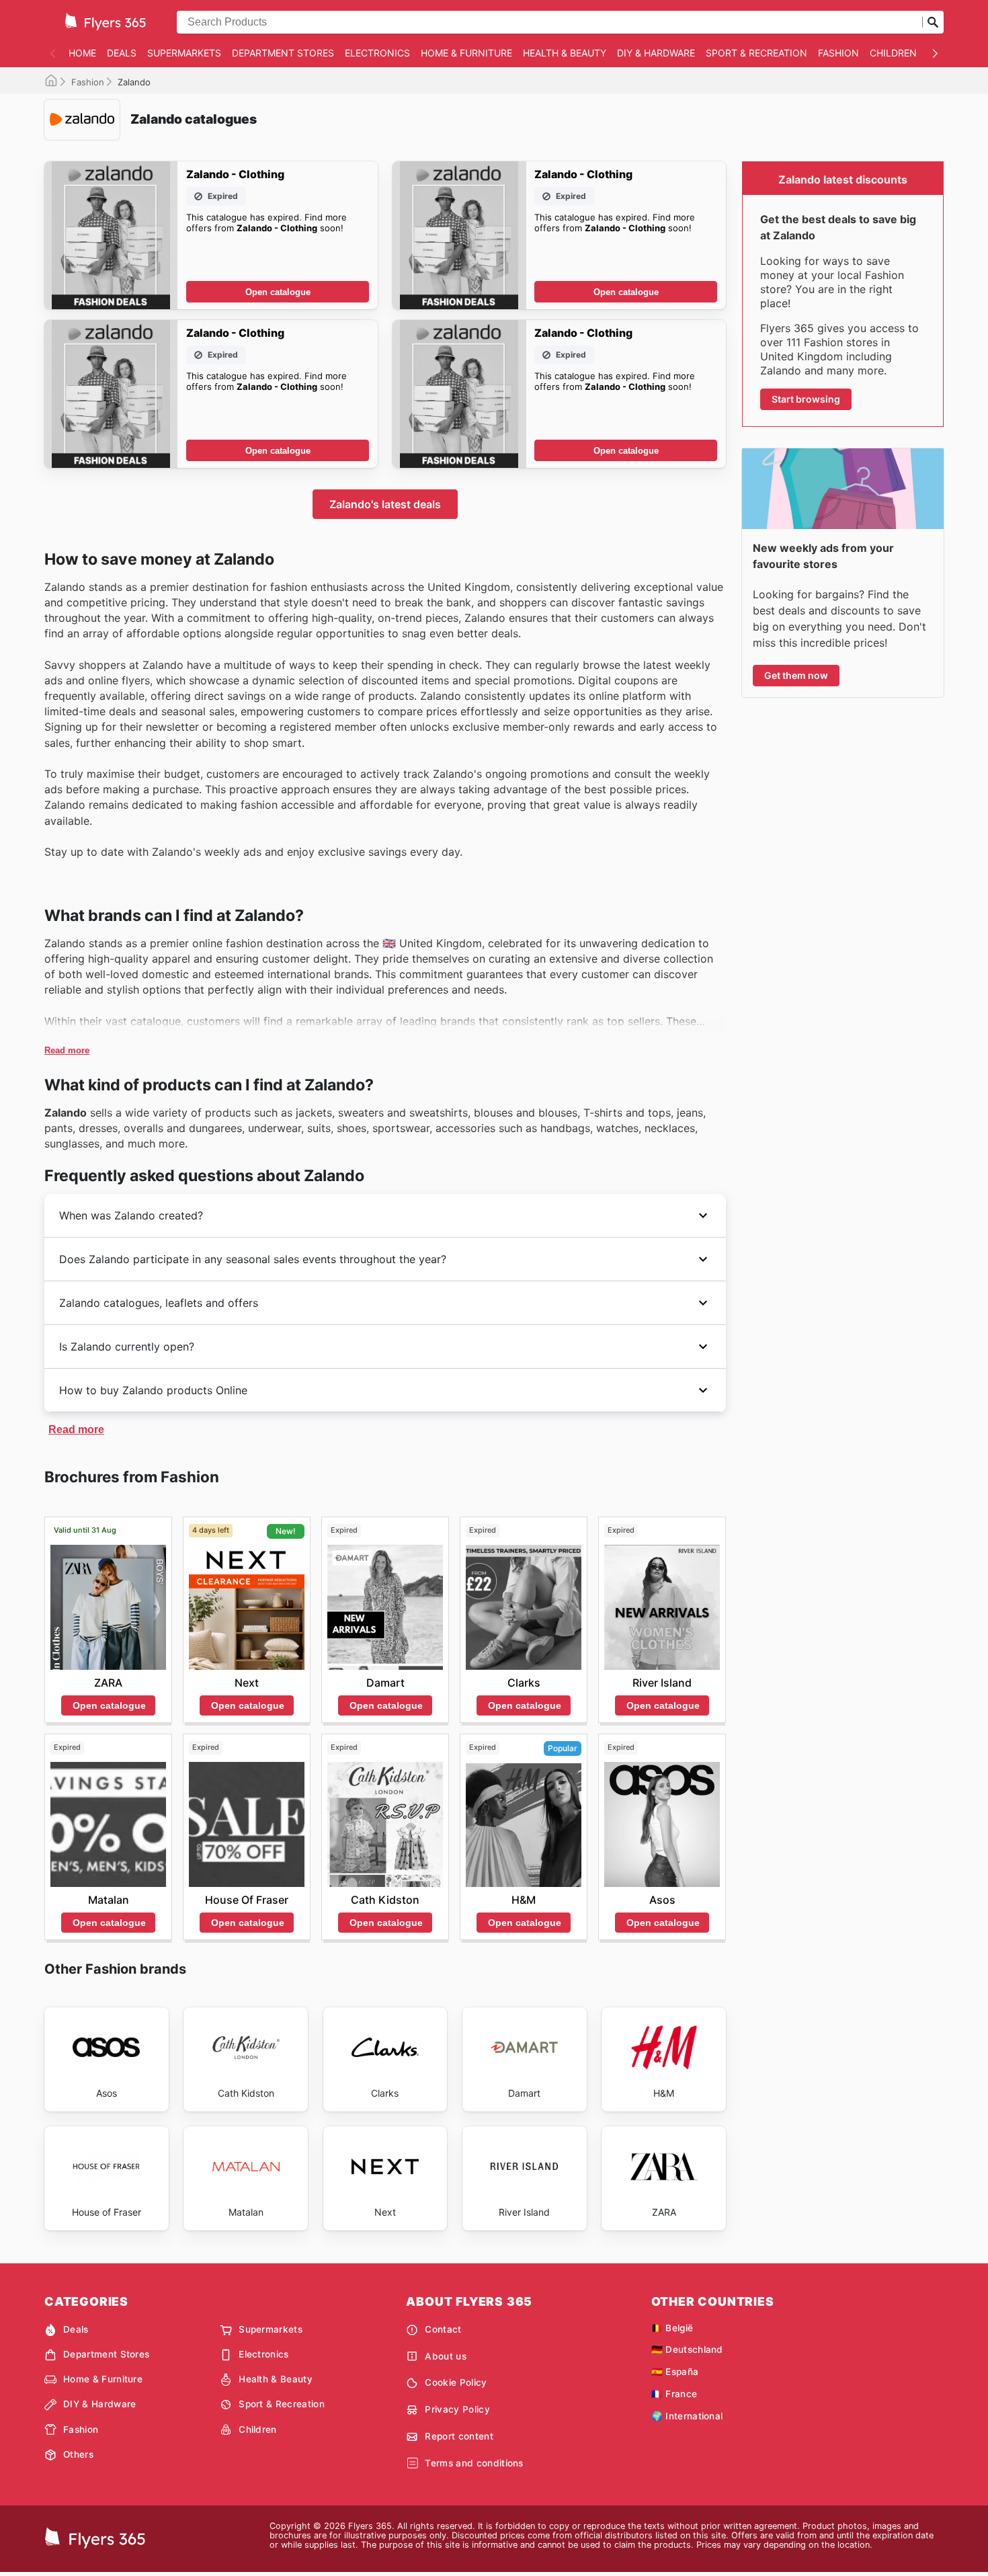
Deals (122, 53)
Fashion (838, 53)
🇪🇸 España (675, 2372)
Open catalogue (278, 292)
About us (446, 2356)
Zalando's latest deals (385, 504)
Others (78, 2454)
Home (82, 53)
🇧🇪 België (672, 2328)
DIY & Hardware (656, 53)
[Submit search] (933, 22)
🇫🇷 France (674, 2394)
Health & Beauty (565, 53)
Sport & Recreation (756, 53)
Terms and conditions (474, 2463)
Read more (67, 1050)
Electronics (377, 53)
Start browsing (806, 399)
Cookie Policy (456, 2382)
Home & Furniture (466, 53)
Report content (459, 2436)
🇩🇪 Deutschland (687, 2349)
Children (893, 53)
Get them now (796, 675)
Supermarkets (184, 53)
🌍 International (687, 2416)
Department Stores (283, 53)
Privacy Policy (457, 2409)
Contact (443, 2329)
